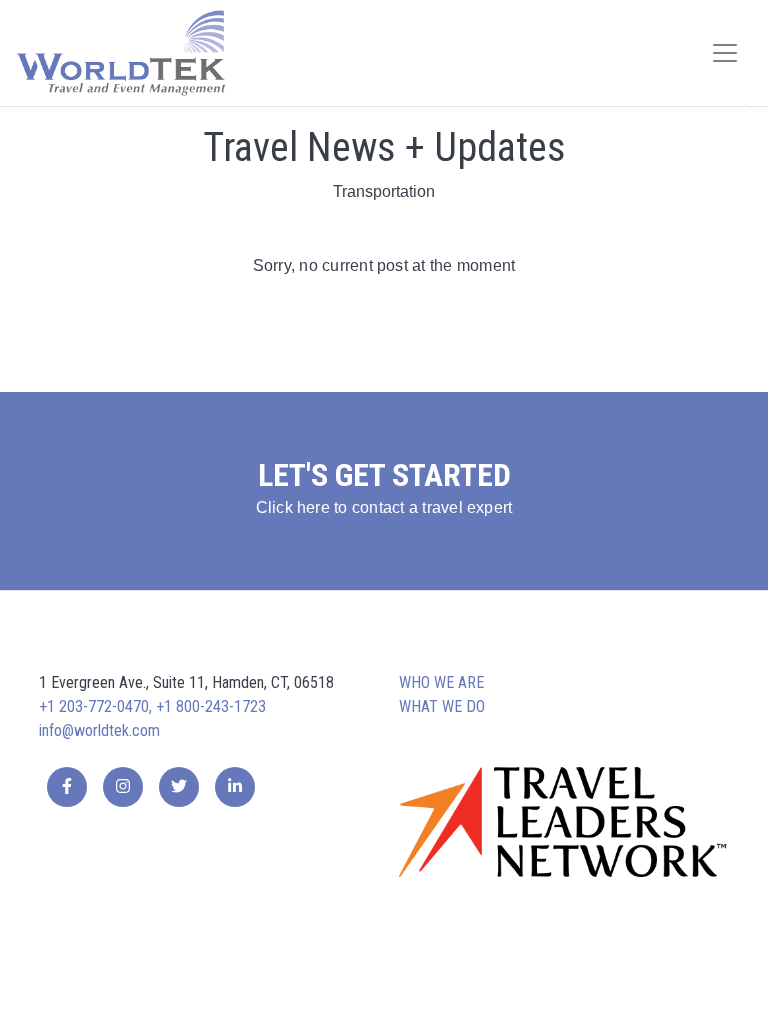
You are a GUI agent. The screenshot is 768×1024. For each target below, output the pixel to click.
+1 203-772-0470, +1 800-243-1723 (152, 706)
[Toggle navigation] (725, 53)
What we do (442, 706)
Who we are (441, 682)
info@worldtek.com (99, 730)
